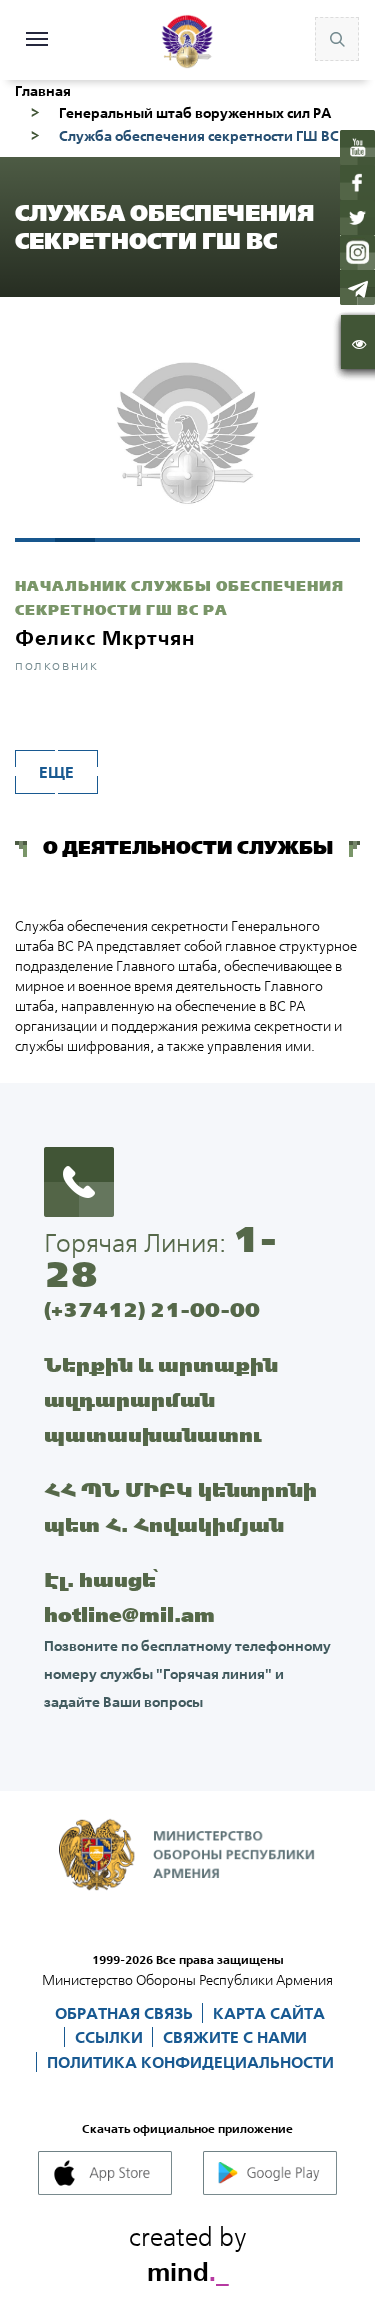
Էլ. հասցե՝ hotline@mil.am (129, 1597)
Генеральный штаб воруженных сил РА (195, 113)
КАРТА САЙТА (269, 2013)
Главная (43, 91)
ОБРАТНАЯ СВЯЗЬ (126, 2013)
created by (188, 2251)
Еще (56, 772)
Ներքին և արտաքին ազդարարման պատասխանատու (161, 1399)
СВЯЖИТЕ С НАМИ (235, 2037)
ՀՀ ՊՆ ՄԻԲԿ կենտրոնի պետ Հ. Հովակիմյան (180, 1507)
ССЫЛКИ (111, 2037)
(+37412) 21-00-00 (152, 1309)
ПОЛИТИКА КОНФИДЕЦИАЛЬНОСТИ (190, 2062)
